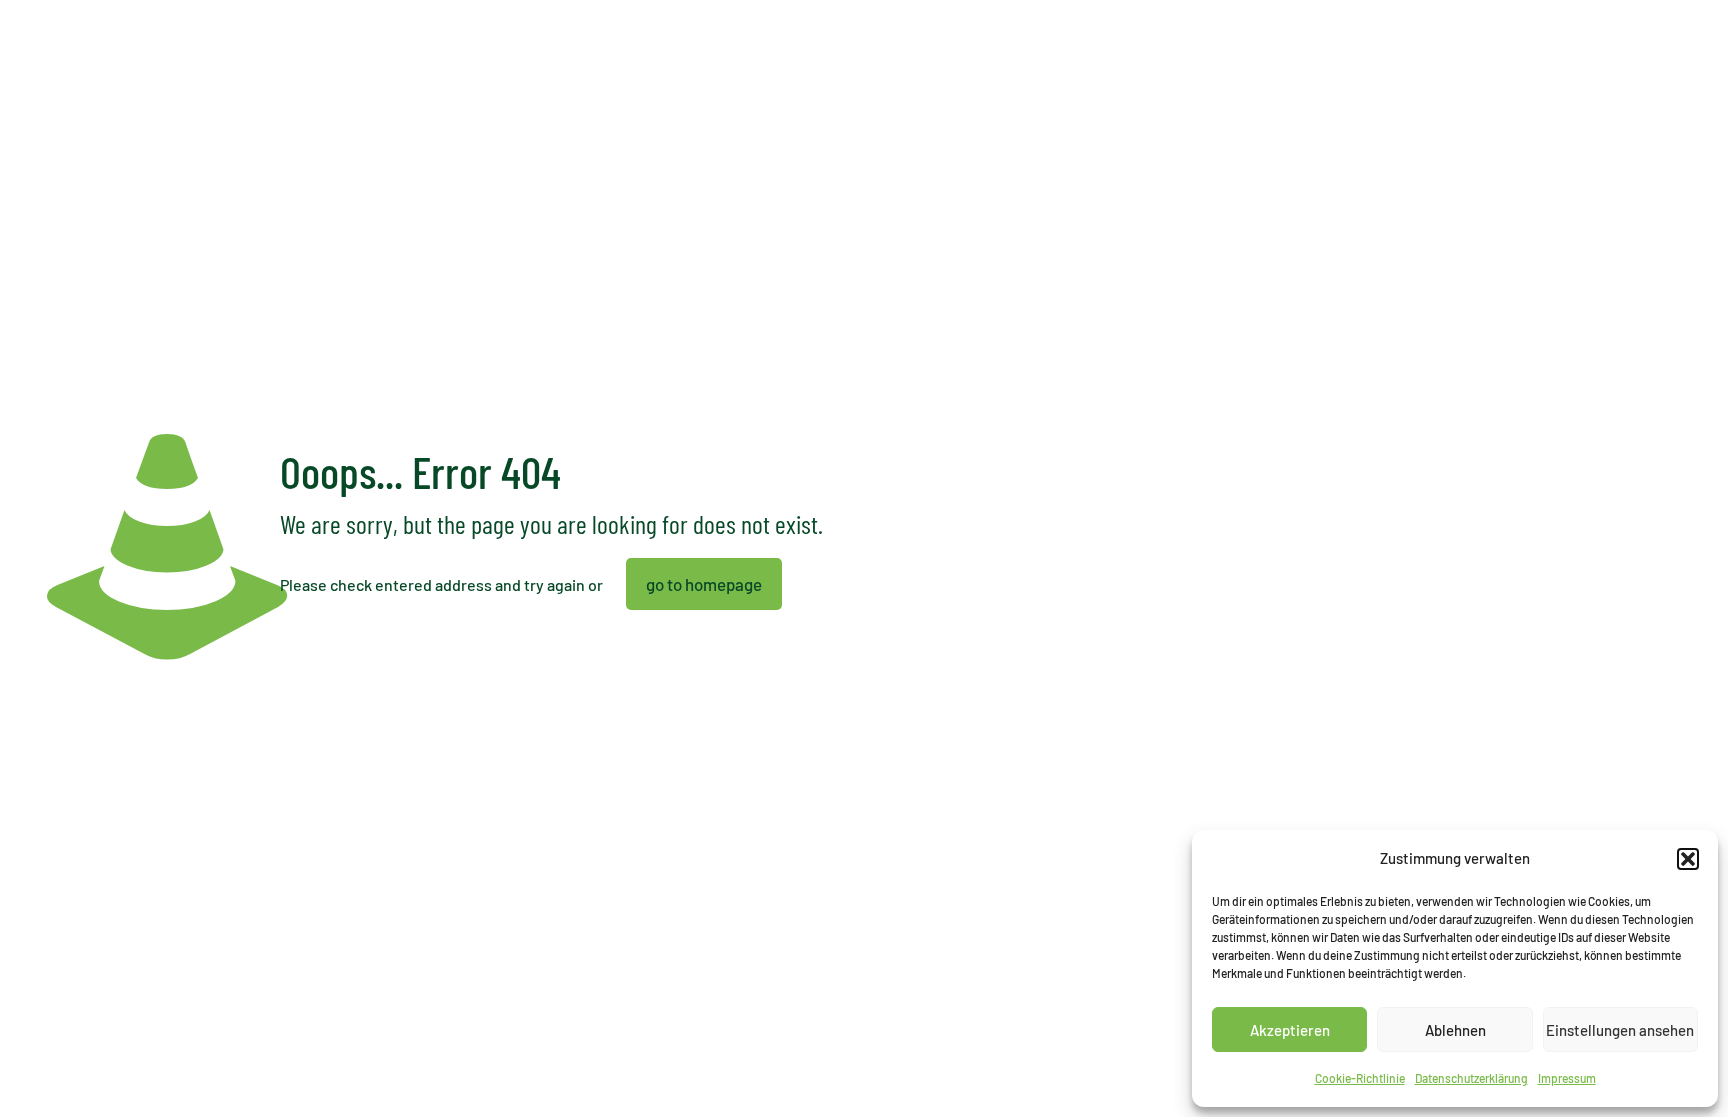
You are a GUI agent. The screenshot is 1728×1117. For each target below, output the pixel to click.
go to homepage (704, 584)
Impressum (1567, 1078)
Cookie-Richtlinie (1360, 1078)
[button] (1688, 859)
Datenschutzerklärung (1471, 1078)
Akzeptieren (1290, 1030)
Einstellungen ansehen (1620, 1030)
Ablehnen (1455, 1030)
